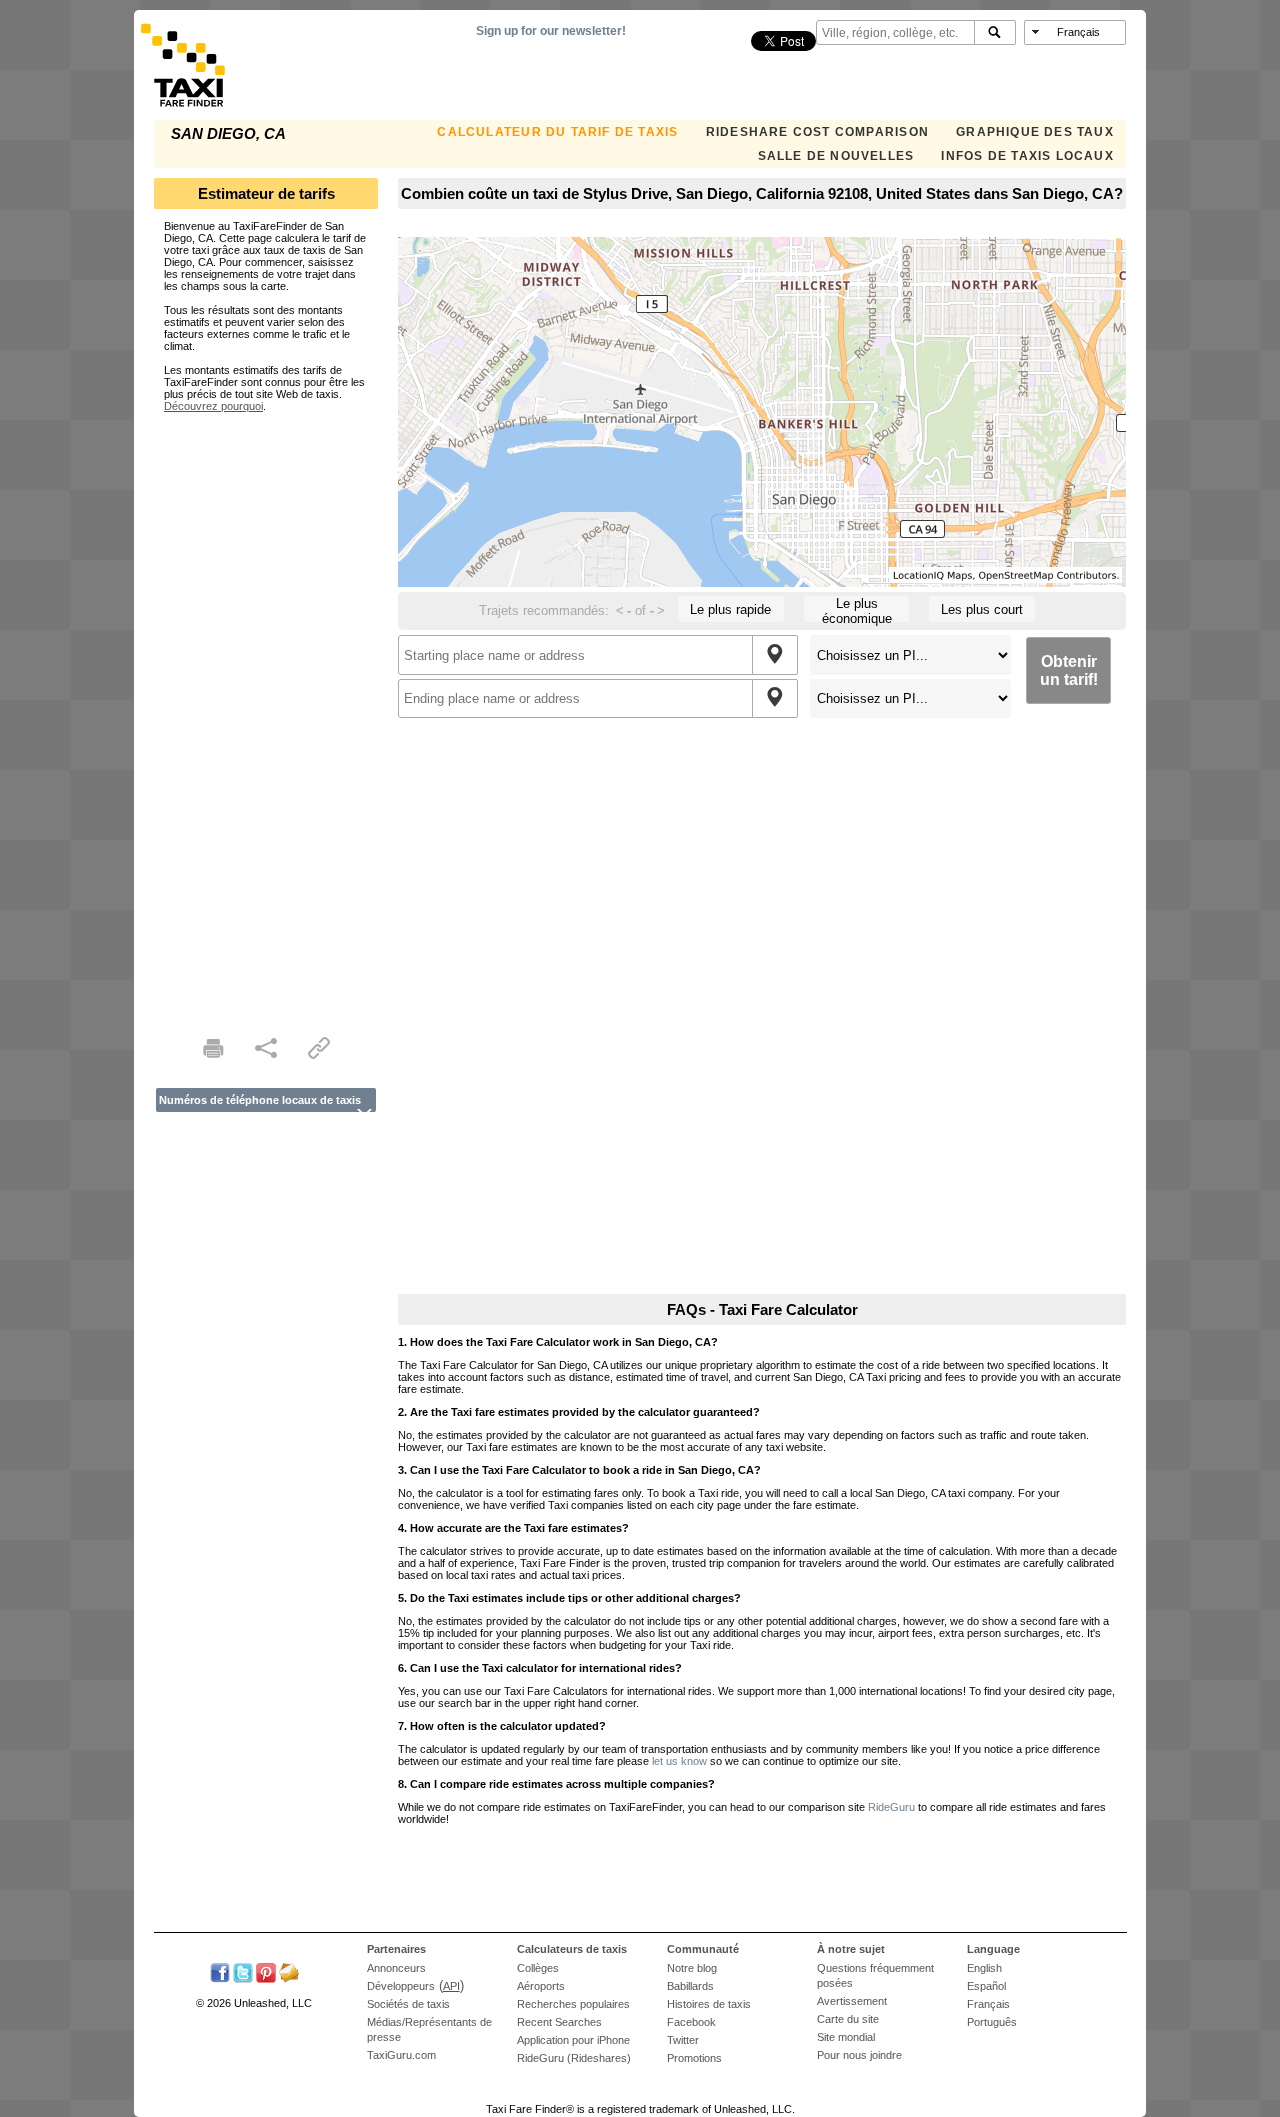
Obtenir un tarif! (1069, 670)
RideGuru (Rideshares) (574, 2058)
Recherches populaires (573, 2004)
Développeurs (401, 1986)
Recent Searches (559, 2022)
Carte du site (848, 2019)
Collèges (538, 1968)
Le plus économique (857, 609)
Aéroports (541, 1986)
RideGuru (891, 1807)
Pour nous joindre (859, 2055)
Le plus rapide (730, 609)
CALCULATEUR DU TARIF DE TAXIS (557, 132)
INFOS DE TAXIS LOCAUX (1027, 156)
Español (986, 1986)
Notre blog (692, 1968)
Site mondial (846, 2037)
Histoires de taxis (709, 2004)
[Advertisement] (266, 712)
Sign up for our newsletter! (551, 31)
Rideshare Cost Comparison (817, 132)
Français (988, 2004)
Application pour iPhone (573, 2040)
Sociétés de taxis (408, 2004)
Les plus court (982, 609)
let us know (679, 1761)
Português (992, 2022)
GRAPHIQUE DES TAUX (1035, 132)
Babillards (690, 1986)
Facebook (691, 2022)
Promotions (694, 2058)
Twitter (683, 2040)
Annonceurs (396, 1968)
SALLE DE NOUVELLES (836, 156)
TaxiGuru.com (401, 2055)
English (984, 1968)
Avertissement (852, 2001)
